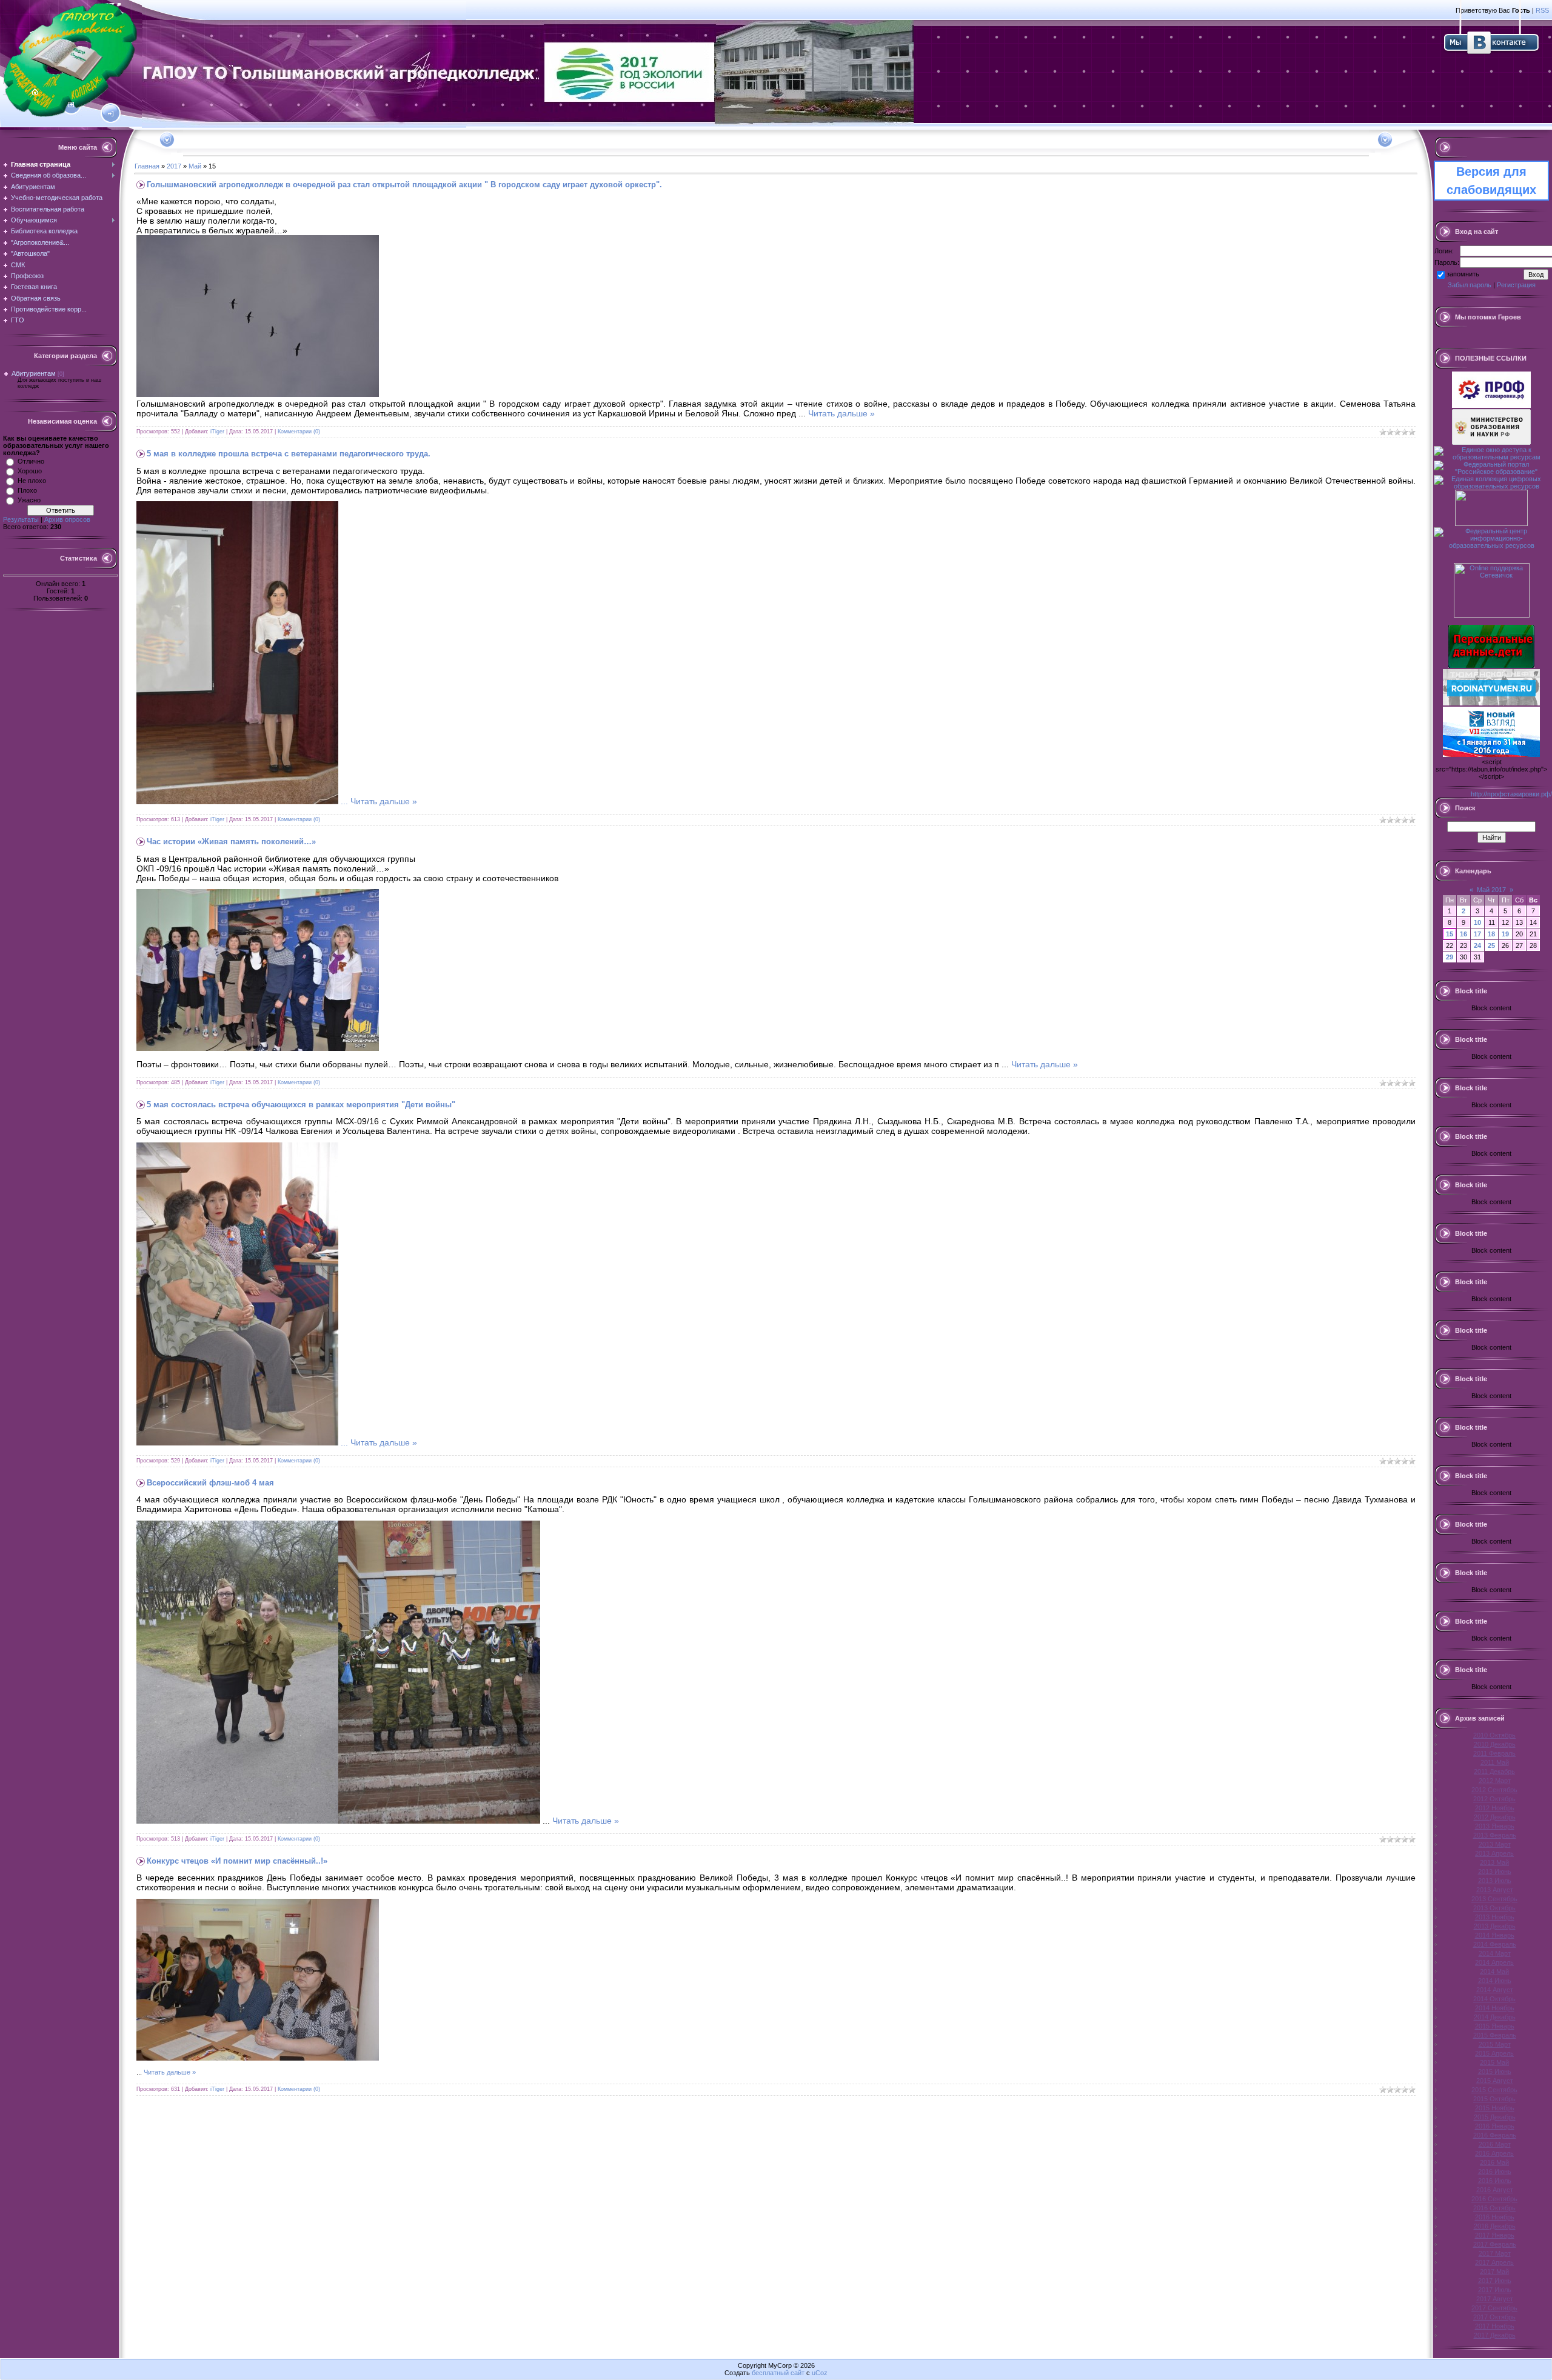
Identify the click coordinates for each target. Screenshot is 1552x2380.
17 (1477, 934)
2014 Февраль (1495, 1944)
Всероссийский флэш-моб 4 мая (210, 1483)
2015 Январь (1495, 2026)
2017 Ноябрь (1495, 2326)
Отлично (31, 461)
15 (1450, 934)
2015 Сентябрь (1494, 2090)
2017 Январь (1495, 2235)
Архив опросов (67, 519)
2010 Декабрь (1495, 1744)
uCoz (820, 2373)
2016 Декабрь (1495, 2226)
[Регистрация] (71, 105)
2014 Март (1495, 1953)
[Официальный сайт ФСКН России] (1491, 524)
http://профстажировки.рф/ (1511, 794)
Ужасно (29, 500)
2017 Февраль (1495, 2244)
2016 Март (1495, 2144)
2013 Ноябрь (1495, 1917)
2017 (174, 166)
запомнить (1463, 274)
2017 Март (1495, 2253)
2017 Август (1495, 2299)
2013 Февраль (1495, 1835)
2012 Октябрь (1494, 1799)
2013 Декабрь (1495, 1926)
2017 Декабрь (1495, 2335)
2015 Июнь (1495, 2072)
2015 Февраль (1495, 2035)
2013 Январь (1495, 1826)
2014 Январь (1495, 1935)
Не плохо (32, 481)
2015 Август (1495, 2081)
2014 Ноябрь (1495, 2008)
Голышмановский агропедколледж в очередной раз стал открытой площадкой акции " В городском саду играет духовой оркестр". (404, 185)
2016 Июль (1495, 2181)
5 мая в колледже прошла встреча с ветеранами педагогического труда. (289, 454)
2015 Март (1495, 2044)
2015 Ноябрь (1495, 2108)
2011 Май (1495, 1762)
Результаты (21, 519)
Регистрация (1516, 285)
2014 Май (1494, 1972)
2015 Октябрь (1494, 2099)
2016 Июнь (1495, 2172)
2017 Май (1494, 2272)
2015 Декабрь (1495, 2117)
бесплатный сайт (778, 2373)
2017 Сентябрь (1494, 2308)
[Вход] (111, 114)
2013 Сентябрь (1494, 1899)
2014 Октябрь (1494, 1999)
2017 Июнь (1495, 2281)
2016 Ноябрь (1495, 2217)
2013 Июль (1495, 1881)
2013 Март (1495, 1844)
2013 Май (1494, 1862)
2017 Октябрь (1494, 2317)
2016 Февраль (1495, 2135)
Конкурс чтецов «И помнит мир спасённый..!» (237, 1861)
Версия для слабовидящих (1491, 181)
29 (1450, 957)
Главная (147, 166)
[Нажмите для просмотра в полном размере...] (258, 394)
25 (1491, 945)
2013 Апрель (1494, 1853)
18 (1491, 934)
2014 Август (1495, 1990)
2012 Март (1495, 1781)
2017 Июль (1495, 2290)
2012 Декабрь (1495, 1817)
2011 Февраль (1494, 1753)
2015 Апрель (1494, 2053)
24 (1477, 945)
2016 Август (1495, 2190)
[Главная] (35, 92)
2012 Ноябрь (1495, 1808)
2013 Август (1495, 1890)
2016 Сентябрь (1494, 2199)
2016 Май (1494, 2162)
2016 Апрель (1494, 2153)
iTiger (217, 432)
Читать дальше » (841, 413)
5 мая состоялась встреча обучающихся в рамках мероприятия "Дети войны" (301, 1105)
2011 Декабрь (1494, 1772)
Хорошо (30, 471)
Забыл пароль (1470, 285)
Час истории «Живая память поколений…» (231, 842)
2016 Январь (1495, 2126)
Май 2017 (1491, 890)
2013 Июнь (1495, 1872)
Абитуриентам (34, 373)
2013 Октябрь (1494, 1908)
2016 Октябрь (1494, 2208)
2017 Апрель (1494, 2262)
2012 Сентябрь (1494, 1790)
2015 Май (1494, 2062)
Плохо (27, 490)
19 (1505, 934)
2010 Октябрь (1494, 1735)
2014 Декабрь (1495, 2017)
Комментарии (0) (299, 432)
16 (1463, 934)
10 (1477, 922)
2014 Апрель (1494, 1962)
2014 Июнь (1495, 1981)
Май (195, 166)
